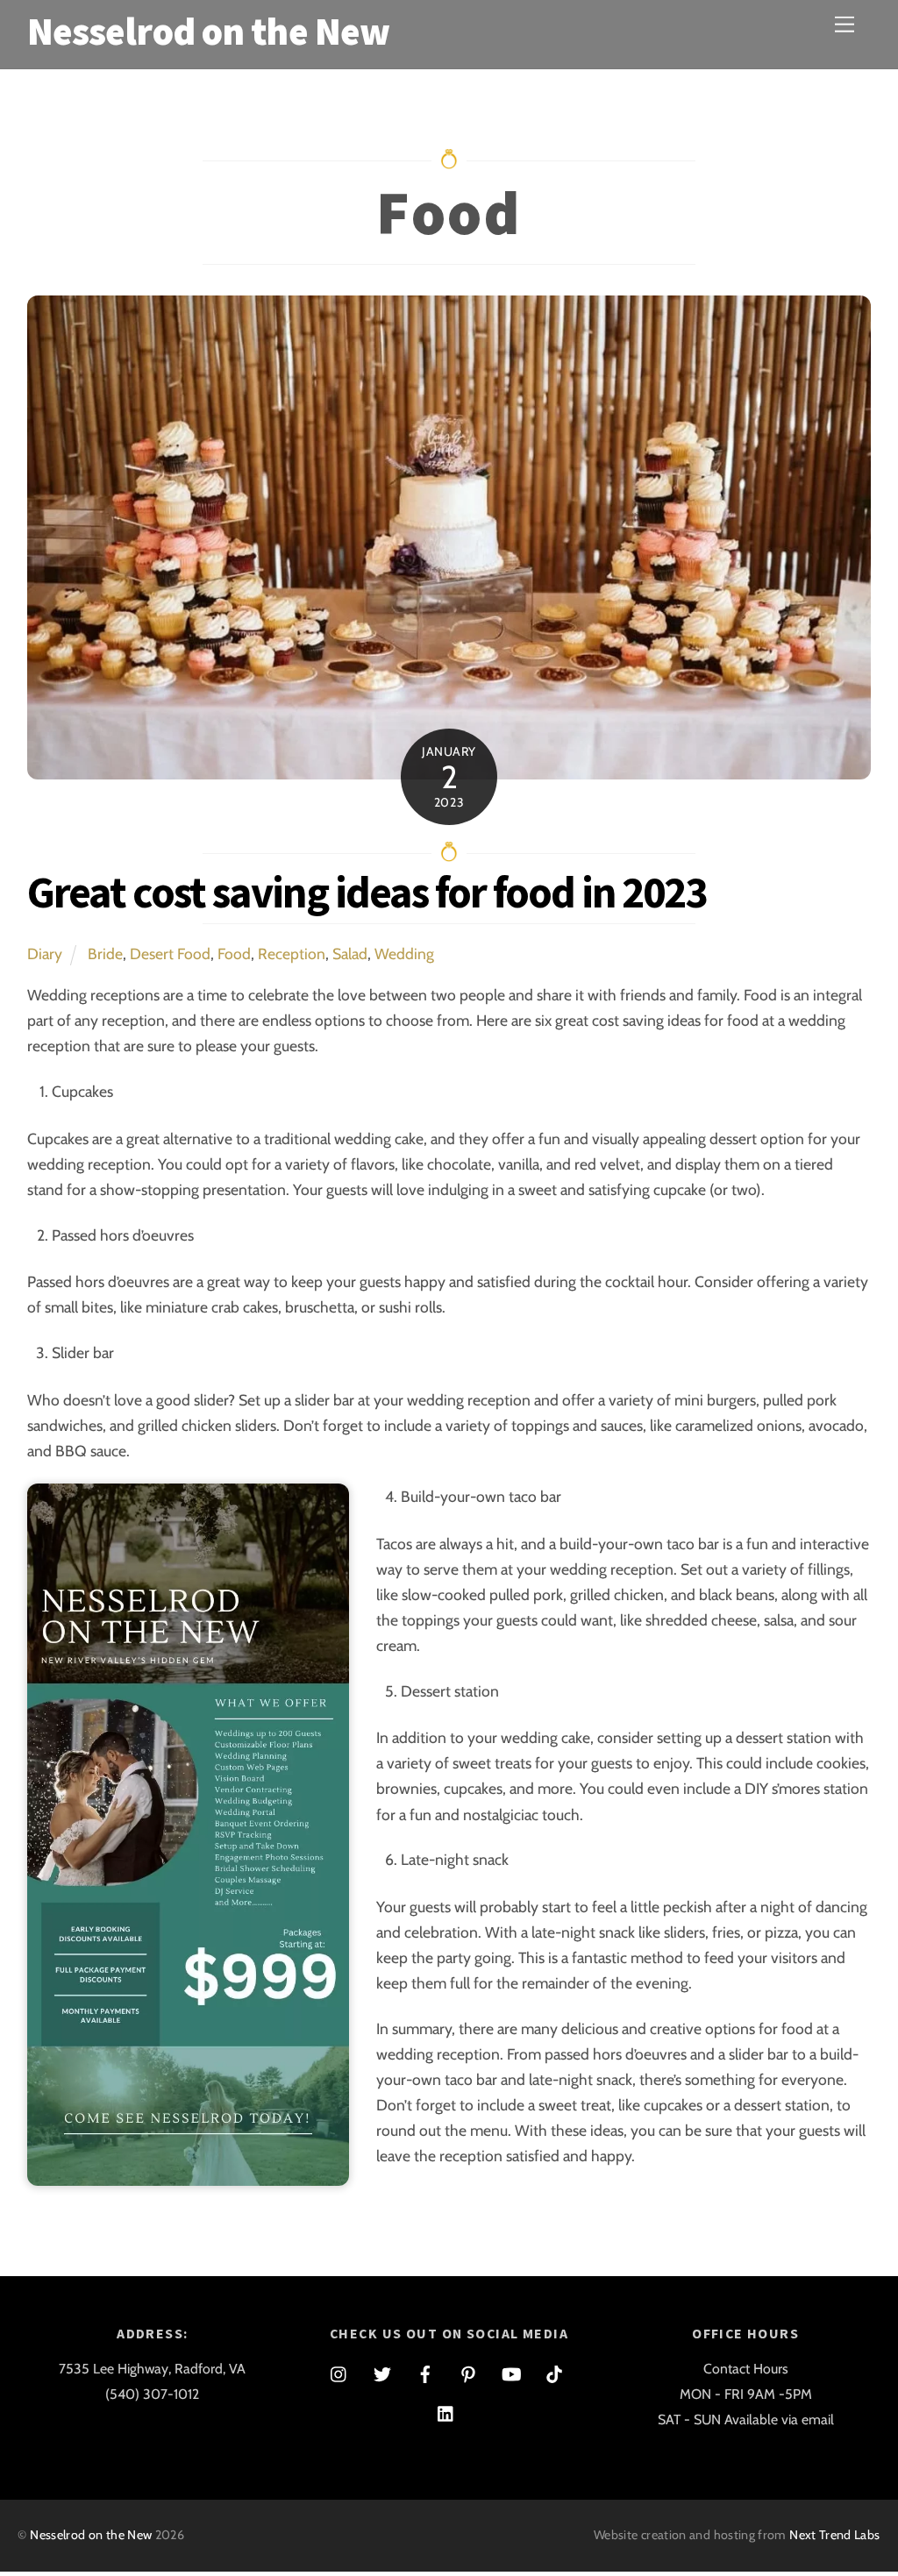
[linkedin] (446, 2412)
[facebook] (425, 2372)
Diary (45, 954)
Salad (350, 954)
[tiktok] (554, 2372)
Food (234, 954)
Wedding (404, 954)
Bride (105, 954)
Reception (292, 954)
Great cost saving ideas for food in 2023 (367, 892)
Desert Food (170, 954)
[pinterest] (468, 2372)
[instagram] (339, 2372)
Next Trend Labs (834, 2535)
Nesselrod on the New (91, 2535)
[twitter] (382, 2372)
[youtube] (511, 2372)
